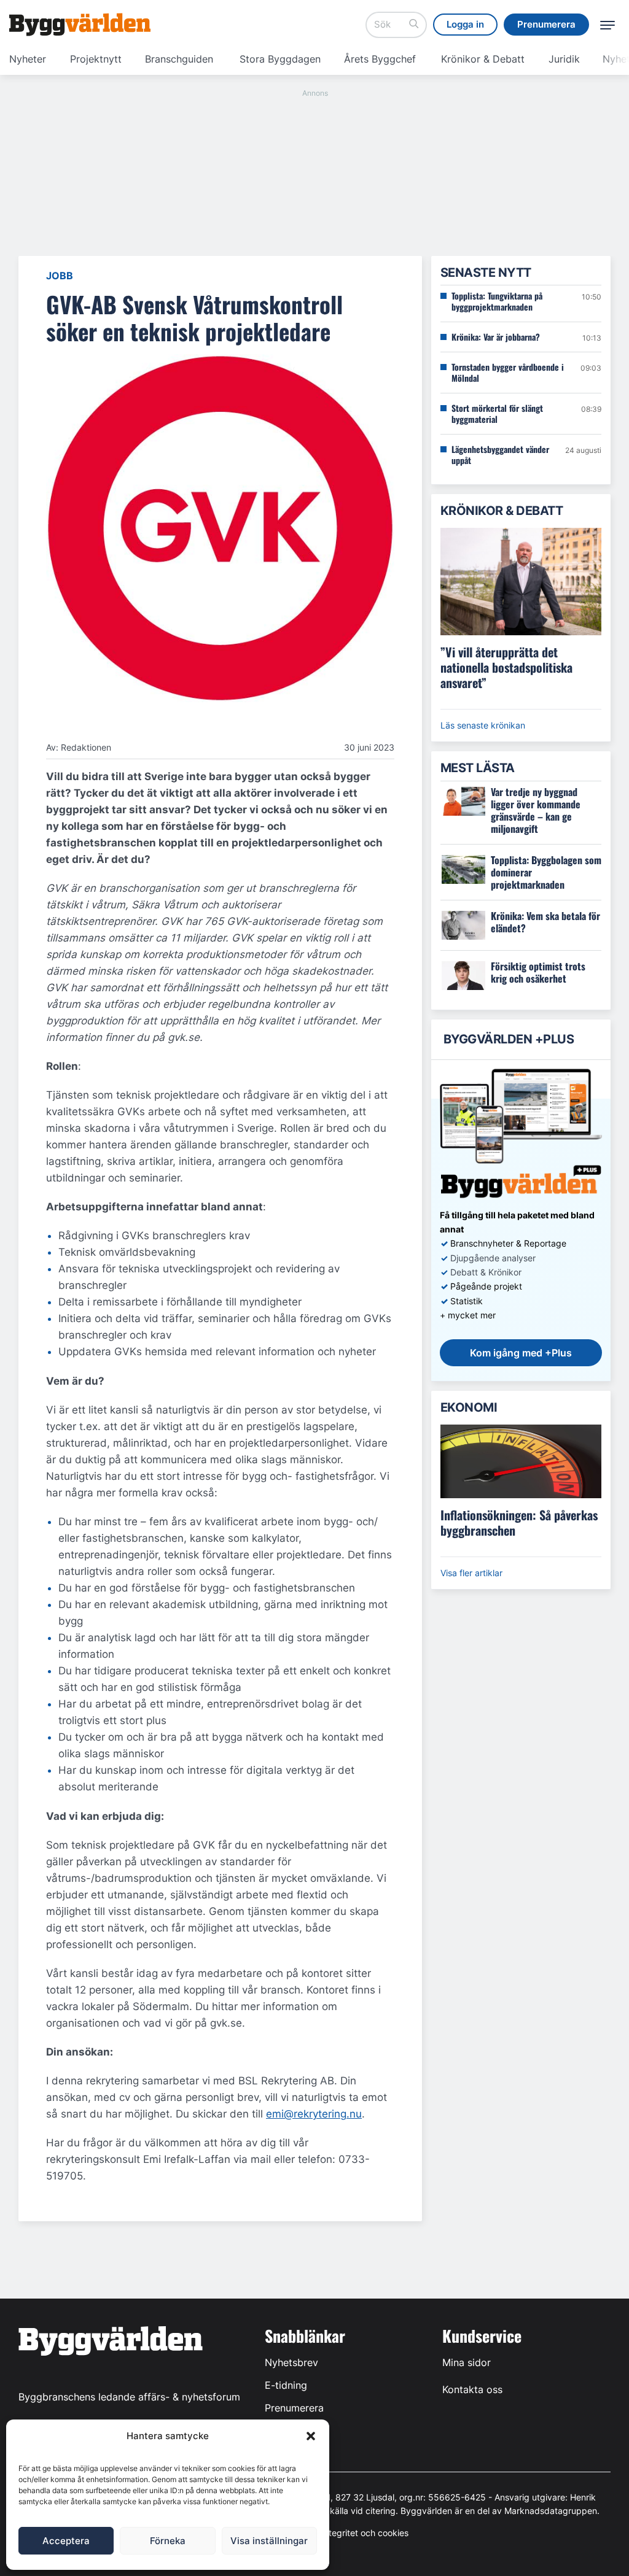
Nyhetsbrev (291, 2362)
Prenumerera (294, 2408)
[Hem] (80, 25)
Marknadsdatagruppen (551, 2511)
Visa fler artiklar (471, 1573)
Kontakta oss (472, 2389)
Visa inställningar (269, 2541)
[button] (311, 2436)
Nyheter (28, 59)
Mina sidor (467, 2362)
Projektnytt (96, 59)
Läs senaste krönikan (483, 725)
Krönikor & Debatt (483, 59)
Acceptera (66, 2541)
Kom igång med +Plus (521, 1353)
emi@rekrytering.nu (314, 2114)
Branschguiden (179, 59)
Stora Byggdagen (280, 59)
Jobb (60, 276)
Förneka (168, 2541)
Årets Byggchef (380, 59)
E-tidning (286, 2385)
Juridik (564, 59)
